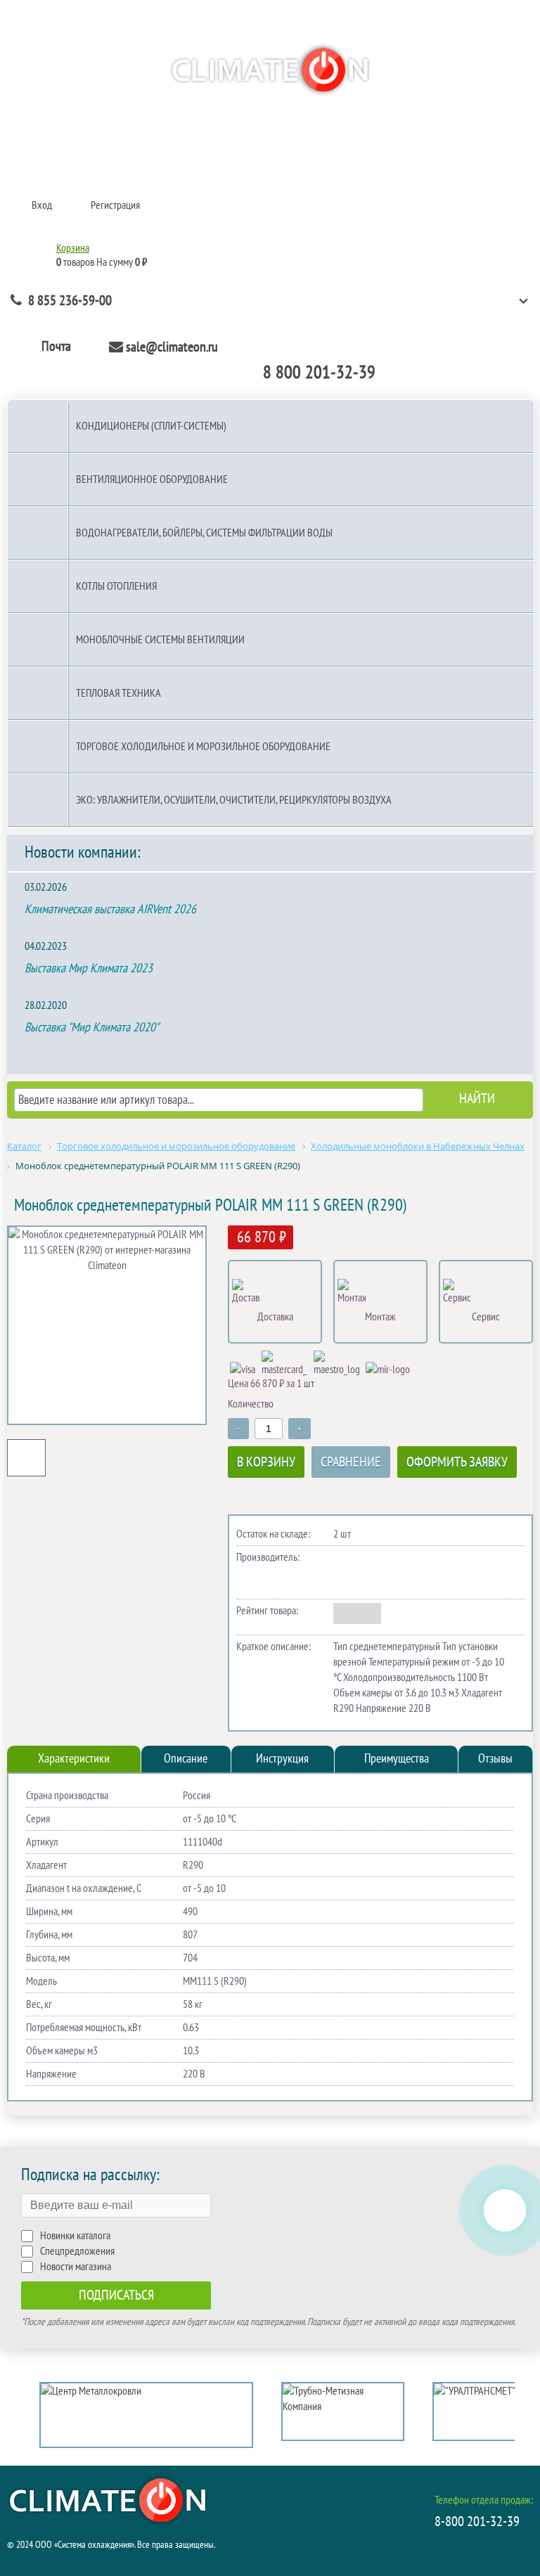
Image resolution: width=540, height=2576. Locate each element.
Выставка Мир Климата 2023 (89, 968)
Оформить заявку (457, 1462)
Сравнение (351, 1462)
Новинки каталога (75, 2236)
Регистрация (115, 205)
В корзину (266, 1462)
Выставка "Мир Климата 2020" (92, 1028)
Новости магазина (76, 2267)
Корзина (73, 248)
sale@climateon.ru (172, 347)
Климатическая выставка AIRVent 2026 (110, 909)
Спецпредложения (77, 2251)
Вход (42, 205)
